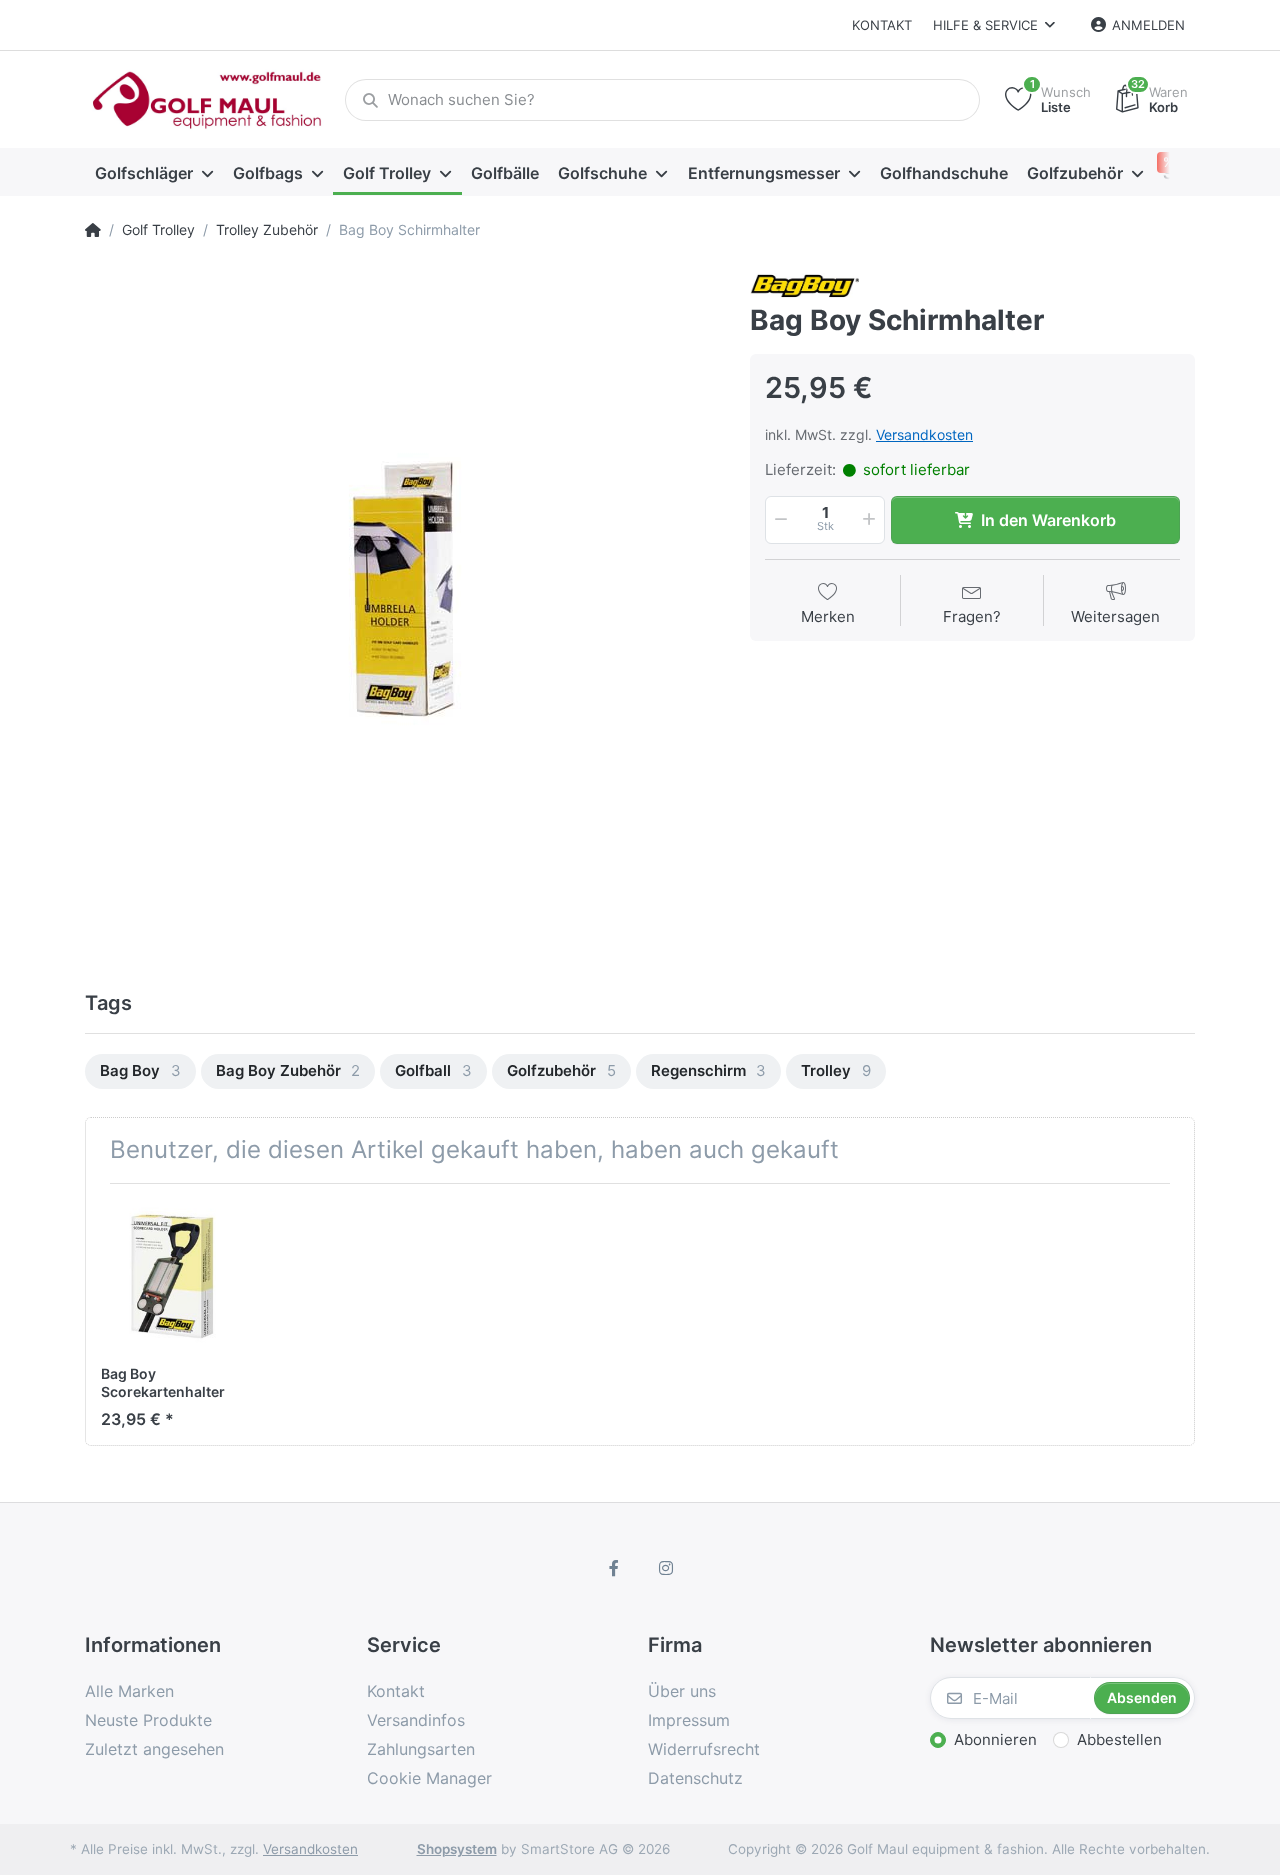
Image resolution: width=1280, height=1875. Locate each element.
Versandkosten (924, 434)
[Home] (93, 230)
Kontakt (882, 25)
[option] (402, 587)
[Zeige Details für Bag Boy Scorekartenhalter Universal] (177, 1275)
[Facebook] (614, 1568)
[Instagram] (666, 1568)
